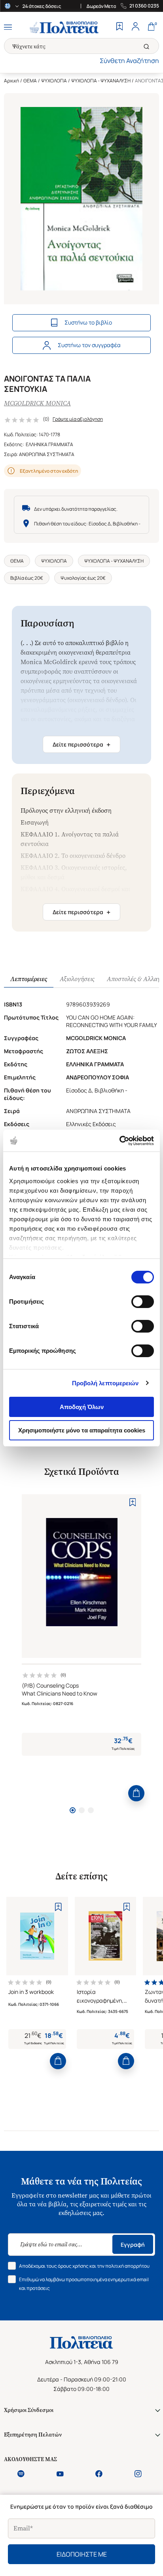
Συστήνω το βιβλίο (88, 322)
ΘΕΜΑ (30, 81)
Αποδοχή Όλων (82, 1407)
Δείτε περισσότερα (81, 745)
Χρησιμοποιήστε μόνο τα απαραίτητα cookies (82, 1430)
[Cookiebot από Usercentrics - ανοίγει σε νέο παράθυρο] (119, 1141)
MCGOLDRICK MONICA (37, 403)
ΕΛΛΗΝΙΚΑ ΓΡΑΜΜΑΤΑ (49, 444)
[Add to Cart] (136, 1793)
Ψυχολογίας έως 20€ (83, 578)
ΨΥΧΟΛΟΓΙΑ (54, 81)
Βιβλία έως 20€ (27, 578)
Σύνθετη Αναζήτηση (129, 61)
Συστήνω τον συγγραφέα (89, 345)
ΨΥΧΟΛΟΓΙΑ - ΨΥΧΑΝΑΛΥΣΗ (101, 81)
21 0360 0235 (144, 6)
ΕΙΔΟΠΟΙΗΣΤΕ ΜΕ (82, 2554)
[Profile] (135, 27)
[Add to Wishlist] (133, 1502)
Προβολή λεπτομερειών (105, 1383)
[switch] (143, 1302)
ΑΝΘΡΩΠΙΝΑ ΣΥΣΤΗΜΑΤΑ (47, 454)
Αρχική (11, 81)
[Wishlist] (119, 27)
